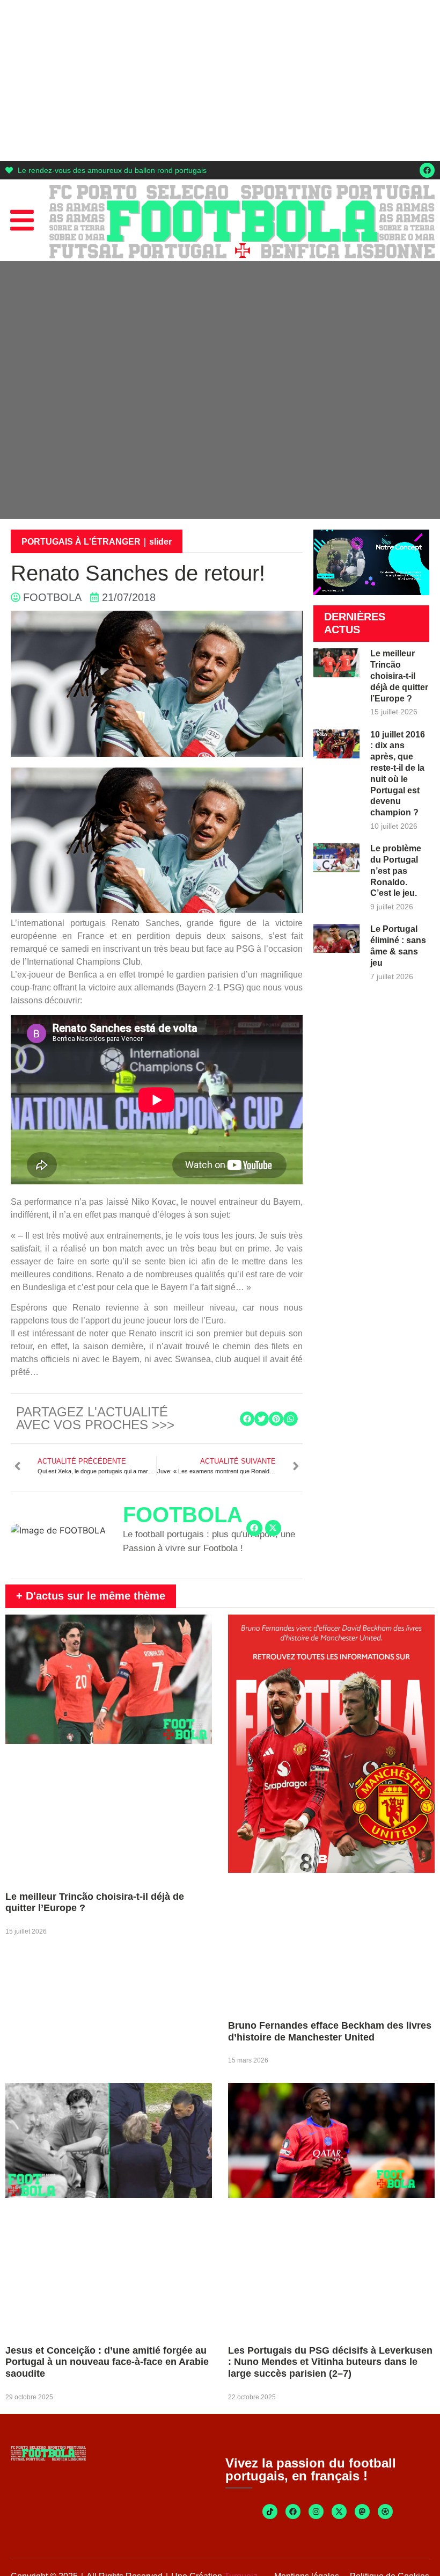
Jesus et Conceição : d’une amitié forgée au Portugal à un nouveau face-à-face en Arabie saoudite (107, 2362)
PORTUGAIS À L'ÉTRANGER (81, 542)
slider (160, 542)
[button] (247, 1419)
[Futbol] (385, 2512)
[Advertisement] (220, 81)
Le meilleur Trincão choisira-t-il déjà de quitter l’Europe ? (399, 676)
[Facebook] (427, 170)
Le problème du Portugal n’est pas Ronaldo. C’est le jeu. (396, 871)
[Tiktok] (270, 2512)
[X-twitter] (273, 1528)
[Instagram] (316, 2512)
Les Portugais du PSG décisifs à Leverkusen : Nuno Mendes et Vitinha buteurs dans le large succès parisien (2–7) (330, 2362)
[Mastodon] (362, 2512)
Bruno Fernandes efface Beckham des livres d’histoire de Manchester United (330, 2031)
